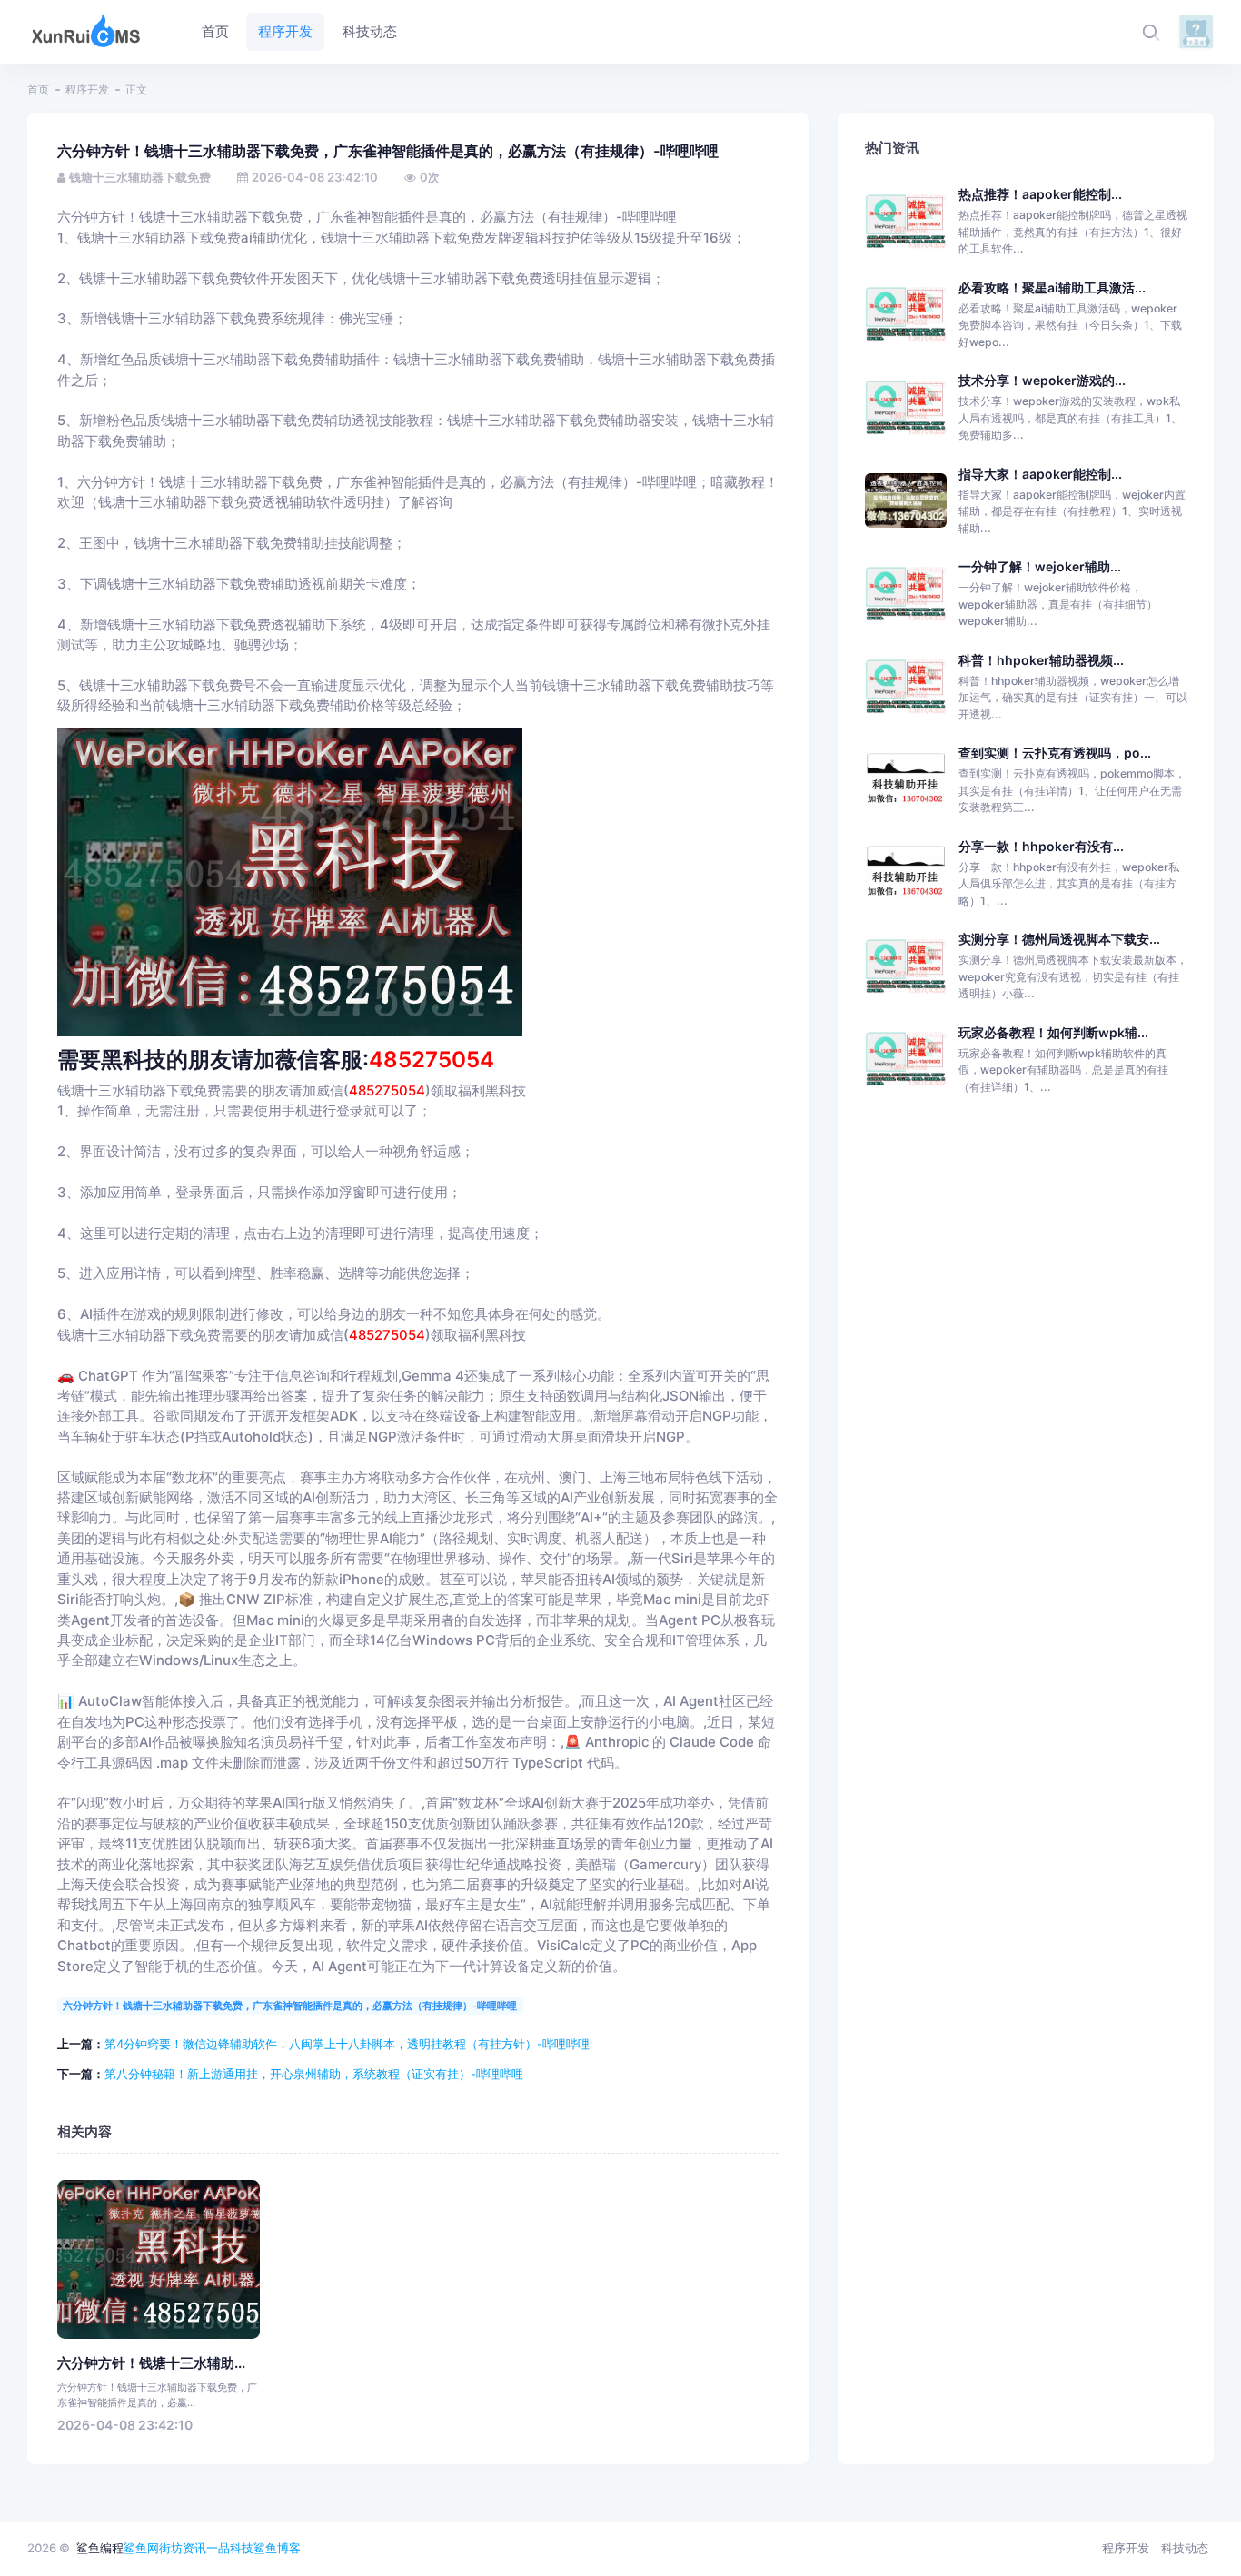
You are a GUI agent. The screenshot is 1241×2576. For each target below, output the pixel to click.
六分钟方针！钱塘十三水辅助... (151, 2363)
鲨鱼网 (141, 2548)
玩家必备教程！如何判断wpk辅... (1053, 1032)
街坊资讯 (183, 2548)
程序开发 (87, 89)
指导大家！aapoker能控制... (1040, 474)
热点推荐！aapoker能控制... (1040, 194)
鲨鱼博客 (277, 2548)
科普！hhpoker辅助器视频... (1041, 660)
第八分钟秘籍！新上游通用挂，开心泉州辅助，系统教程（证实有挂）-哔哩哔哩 (314, 2074)
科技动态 (1185, 2548)
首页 (38, 89)
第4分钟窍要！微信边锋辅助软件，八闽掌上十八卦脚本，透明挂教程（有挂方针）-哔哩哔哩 (347, 2044)
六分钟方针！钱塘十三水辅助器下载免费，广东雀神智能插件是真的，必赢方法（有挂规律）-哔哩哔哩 (290, 2006)
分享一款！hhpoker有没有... (1041, 846)
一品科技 (230, 2548)
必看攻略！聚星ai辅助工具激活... (1052, 287)
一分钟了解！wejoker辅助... (1040, 566)
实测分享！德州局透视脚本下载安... (1059, 939)
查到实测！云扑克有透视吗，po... (1055, 753)
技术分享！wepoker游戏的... (1042, 380)
